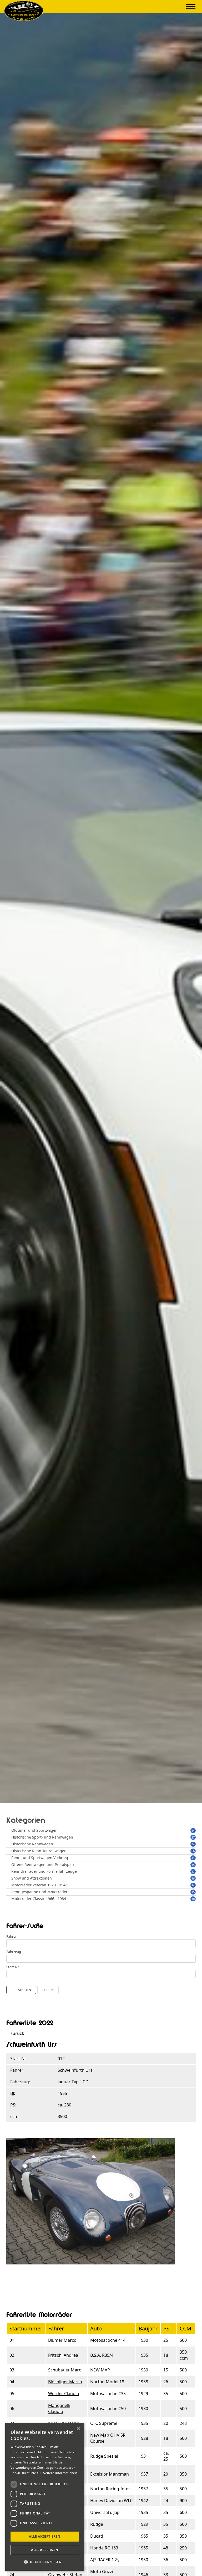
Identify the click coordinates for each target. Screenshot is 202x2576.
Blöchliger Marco (65, 2382)
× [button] (78, 2428)
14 (193, 1831)
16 (193, 1878)
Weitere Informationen (60, 2473)
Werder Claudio (64, 2394)
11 (193, 1858)
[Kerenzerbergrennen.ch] (24, 19)
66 (193, 1851)
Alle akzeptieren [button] (45, 2536)
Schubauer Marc (65, 2370)
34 (193, 1844)
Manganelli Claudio (59, 2408)
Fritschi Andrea (63, 2355)
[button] (45, 2562)
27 (193, 1837)
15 (193, 1865)
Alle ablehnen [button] (45, 2550)
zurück (17, 2033)
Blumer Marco (62, 2340)
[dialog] (45, 2497)
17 (193, 1872)
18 (193, 1899)
